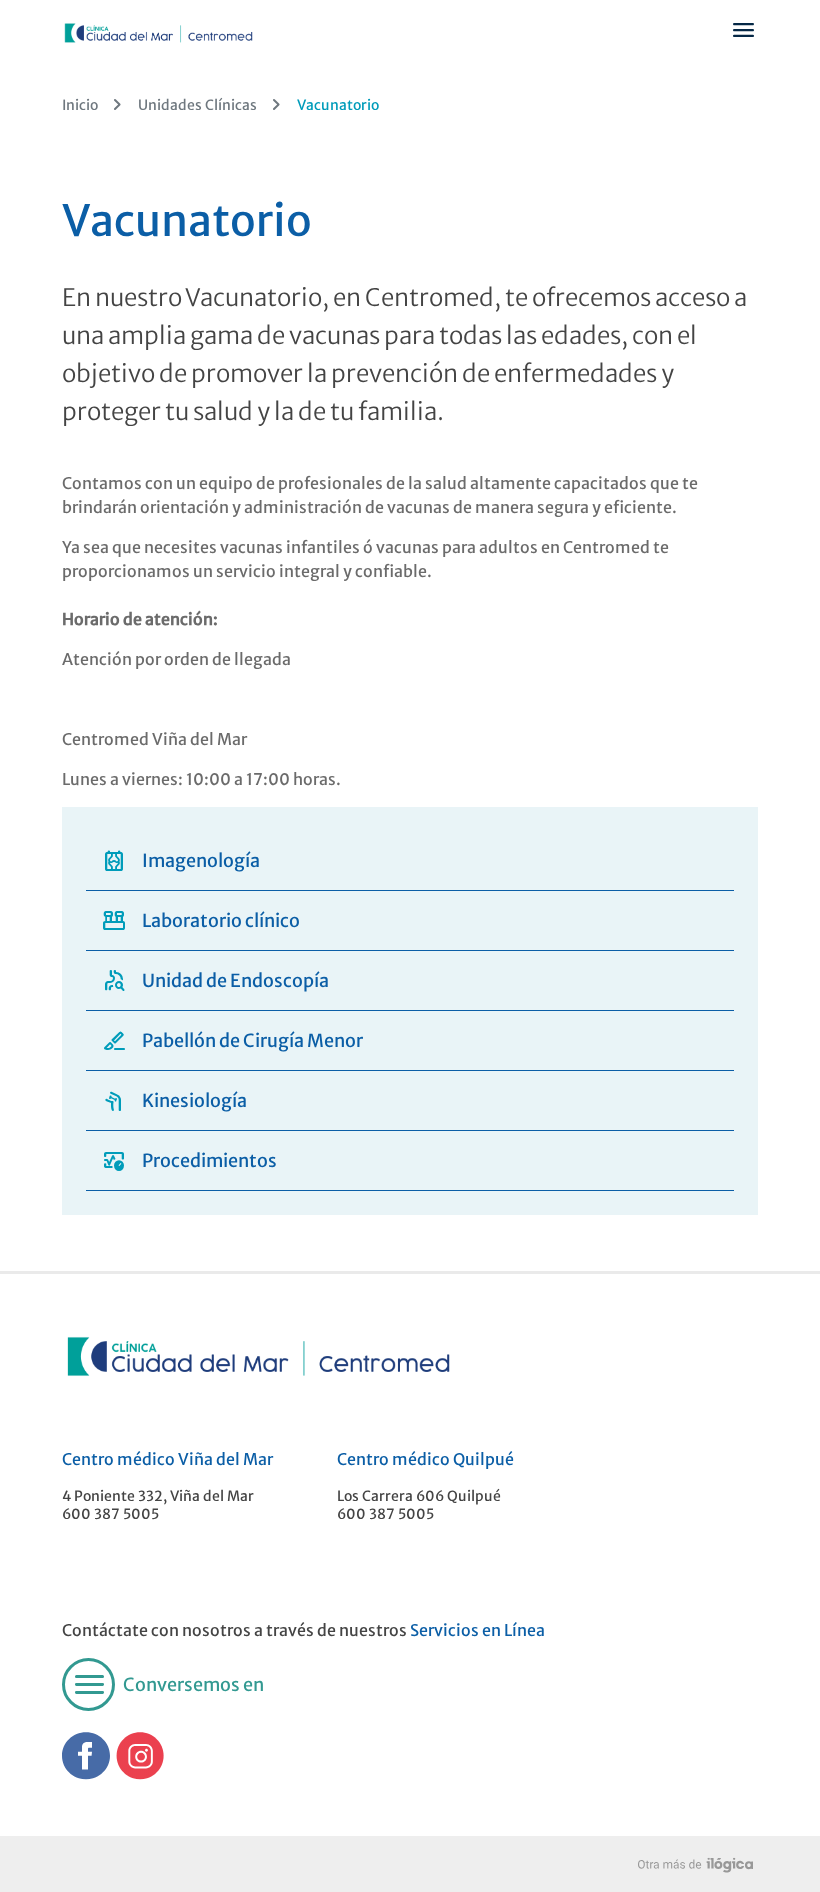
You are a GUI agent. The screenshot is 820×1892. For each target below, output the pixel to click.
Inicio (80, 105)
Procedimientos (189, 1160)
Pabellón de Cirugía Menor (232, 1040)
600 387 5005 (110, 1514)
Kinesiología (174, 1100)
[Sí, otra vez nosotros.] (698, 1864)
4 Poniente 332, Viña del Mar (158, 1496)
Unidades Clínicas (197, 105)
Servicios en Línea (477, 1630)
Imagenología (181, 860)
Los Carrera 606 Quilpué (419, 1496)
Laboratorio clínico (201, 920)
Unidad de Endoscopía (215, 980)
